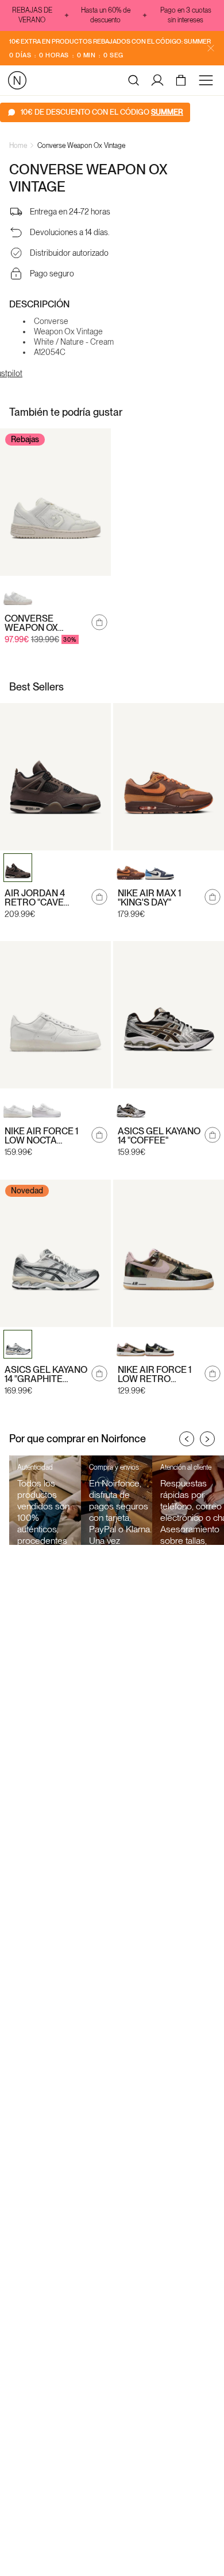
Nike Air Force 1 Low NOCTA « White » (41, 1136)
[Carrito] (182, 80)
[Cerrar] (211, 48)
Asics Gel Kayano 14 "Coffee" (159, 1136)
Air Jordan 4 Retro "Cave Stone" (35, 898)
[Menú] (208, 80)
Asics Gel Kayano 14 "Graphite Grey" (46, 1375)
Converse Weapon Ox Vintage (81, 146)
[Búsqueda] (134, 80)
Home (18, 146)
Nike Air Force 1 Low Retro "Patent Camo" (155, 1375)
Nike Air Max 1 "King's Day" (149, 898)
